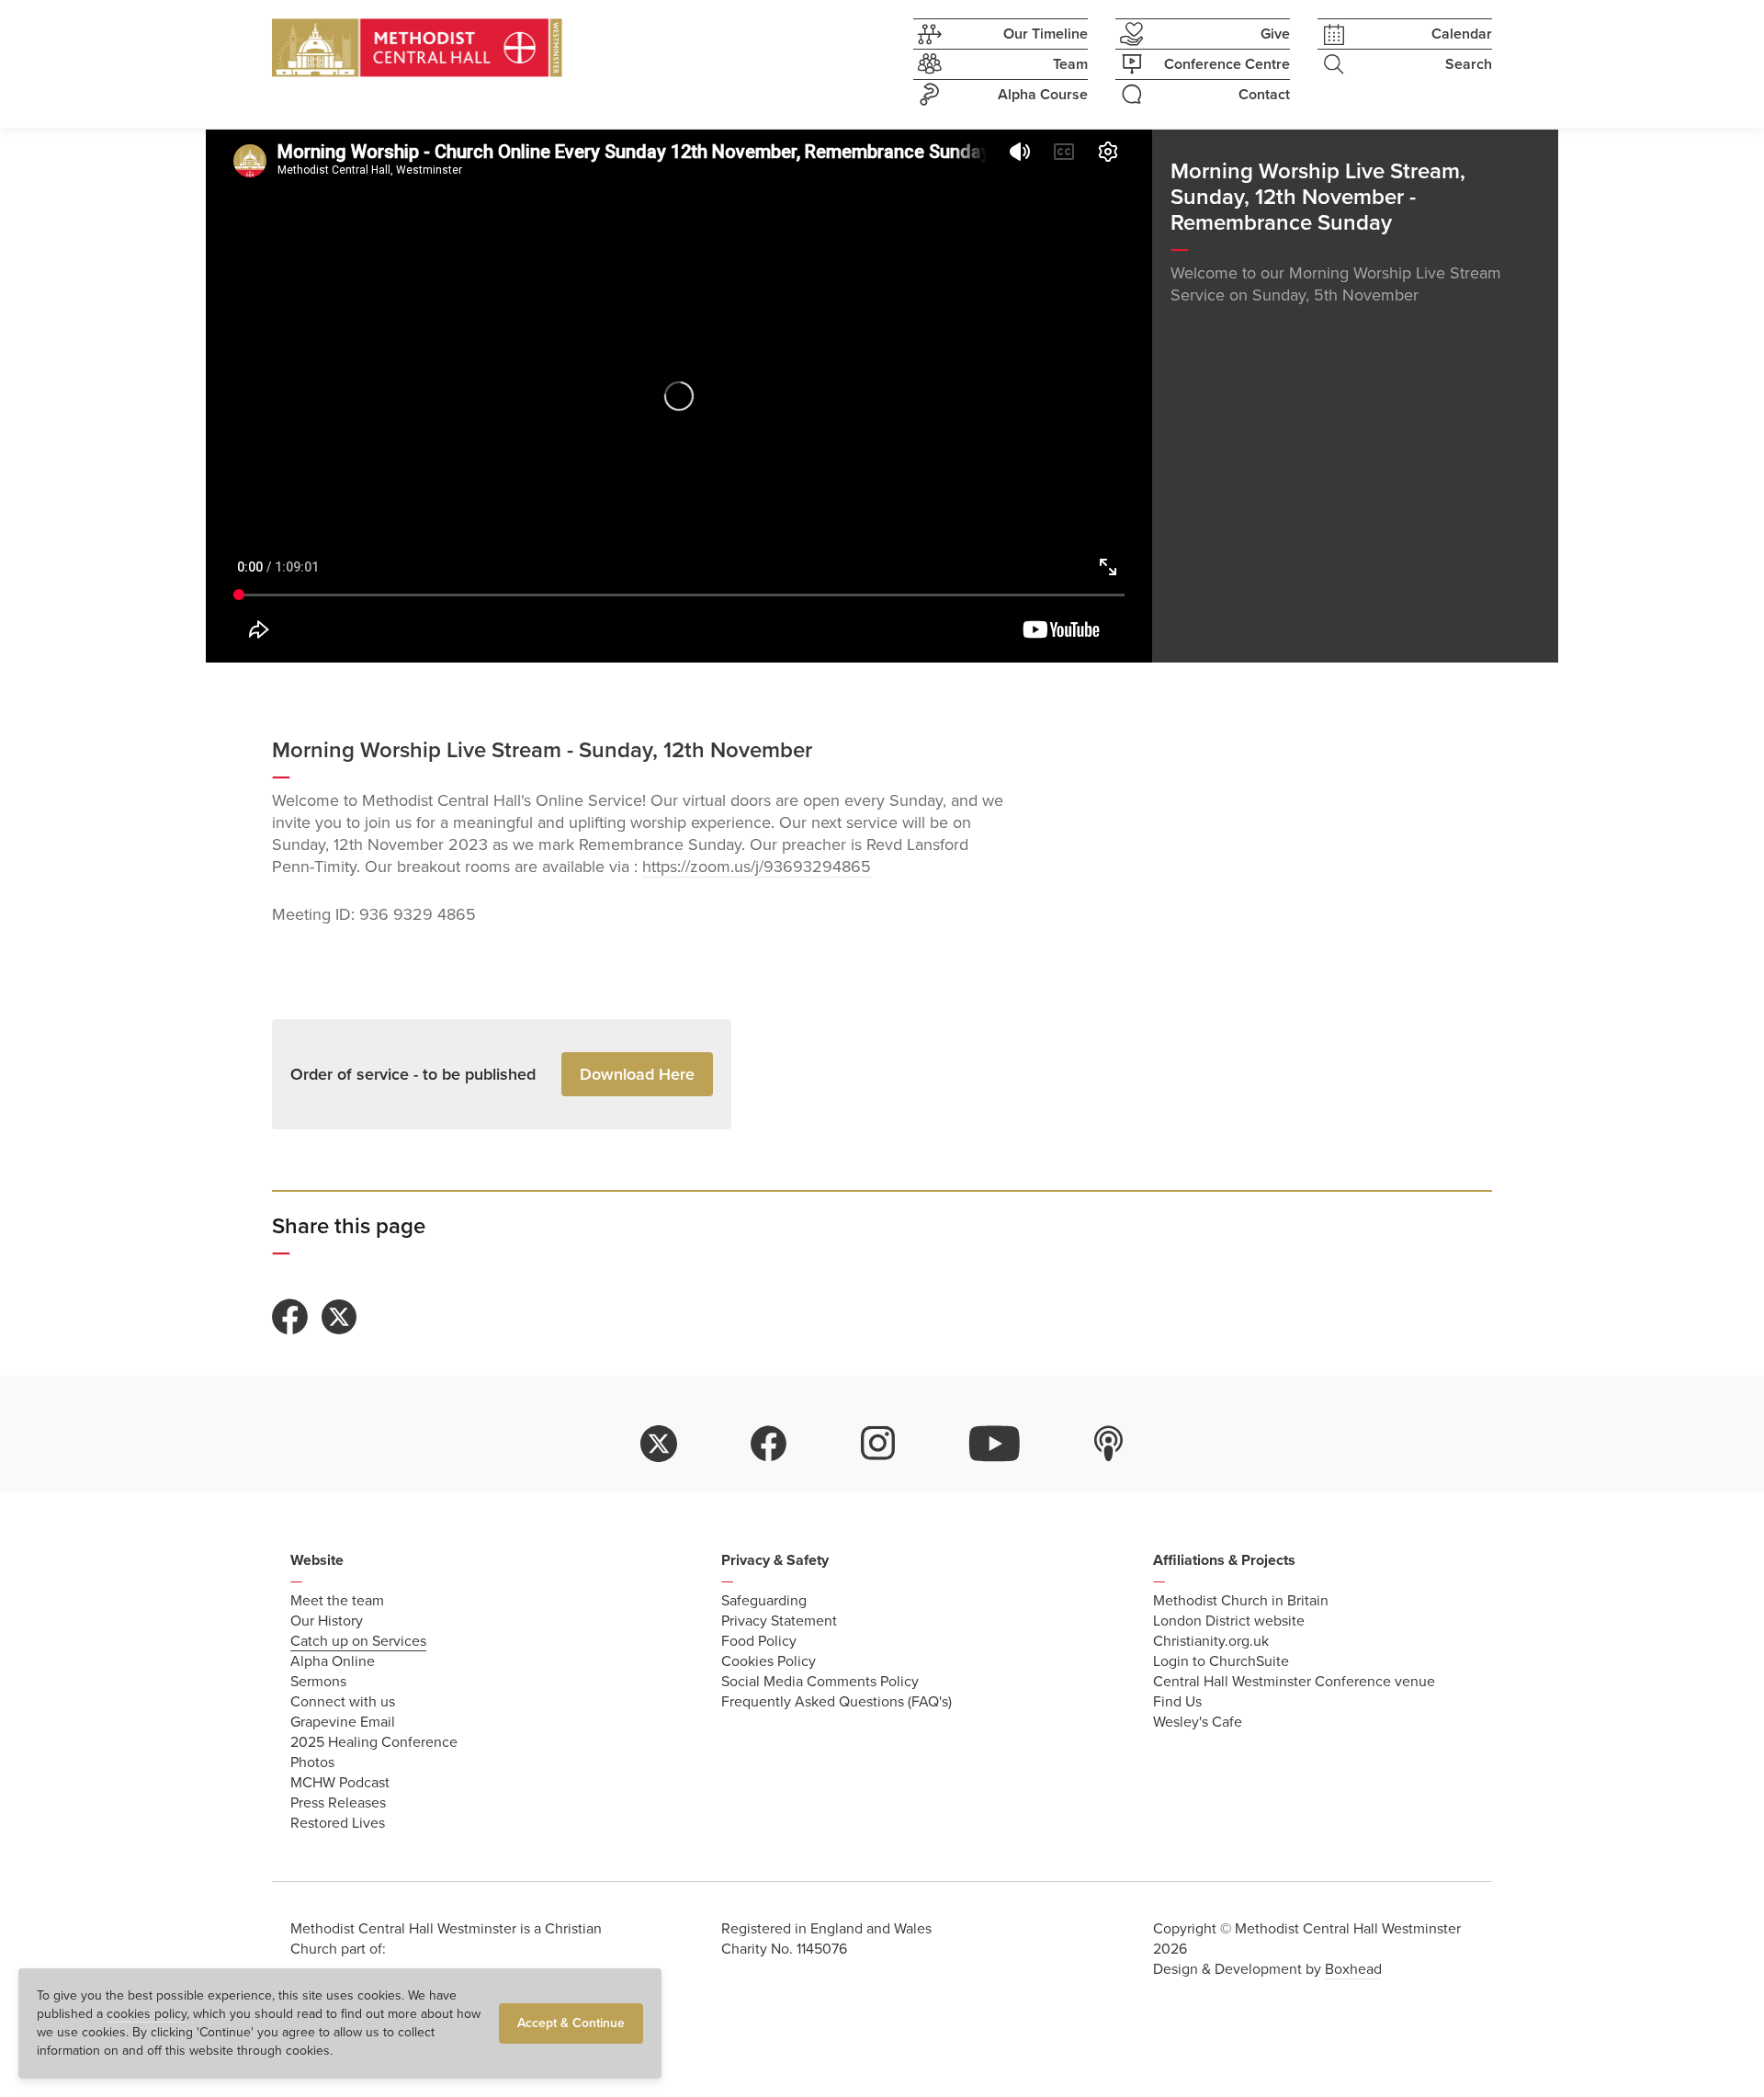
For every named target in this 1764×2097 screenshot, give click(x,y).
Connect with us (343, 1702)
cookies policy (147, 2014)
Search (1469, 64)
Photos (312, 1763)
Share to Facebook (290, 1317)
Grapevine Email (343, 1722)
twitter (659, 1444)
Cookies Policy (769, 1661)
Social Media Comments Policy (820, 1682)
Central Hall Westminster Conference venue (1294, 1682)
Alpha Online (333, 1661)
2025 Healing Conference (374, 1742)
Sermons (318, 1682)
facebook (769, 1444)
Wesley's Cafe (1198, 1722)
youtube (995, 1444)
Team (1070, 64)
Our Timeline (1046, 34)
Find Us (1177, 1702)
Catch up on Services (358, 1641)
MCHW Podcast (340, 1783)
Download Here (637, 1074)
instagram (878, 1444)
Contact (1264, 95)
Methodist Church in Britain (1241, 1601)
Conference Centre (1227, 64)
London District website (1229, 1621)
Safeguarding (764, 1601)
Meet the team (337, 1601)
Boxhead (1353, 1969)
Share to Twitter (339, 1317)
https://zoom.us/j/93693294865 (757, 867)
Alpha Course (1043, 95)
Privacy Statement (779, 1621)
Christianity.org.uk (1211, 1641)
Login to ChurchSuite (1221, 1661)
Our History (327, 1621)
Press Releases (338, 1803)
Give (1275, 34)
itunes (1109, 1444)
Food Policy (759, 1641)
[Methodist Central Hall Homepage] (417, 48)
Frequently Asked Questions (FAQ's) (837, 1702)
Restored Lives (338, 1823)
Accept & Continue (571, 2023)
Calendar (1462, 34)
